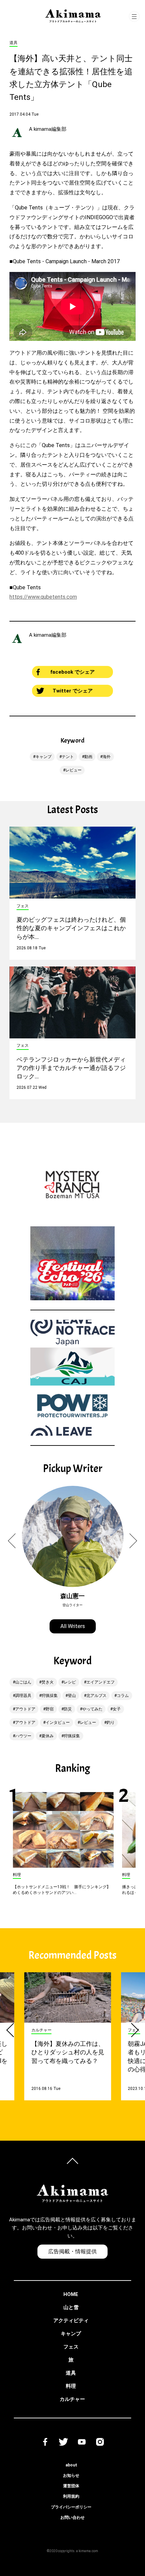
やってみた (92, 1709)
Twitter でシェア (73, 691)
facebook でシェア (72, 672)
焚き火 (48, 1682)
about (71, 2465)
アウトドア (25, 1709)
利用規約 (71, 2496)
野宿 (50, 1709)
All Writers (73, 1626)
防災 (68, 1709)
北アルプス (96, 1696)
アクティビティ (71, 2321)
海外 (107, 757)
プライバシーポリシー (71, 2507)
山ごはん (23, 1682)
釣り (111, 1722)
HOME (71, 2294)
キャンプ (43, 757)
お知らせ (71, 2475)
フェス (71, 2347)
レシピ (70, 1682)
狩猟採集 (50, 1696)
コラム (123, 1696)
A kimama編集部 (48, 129)
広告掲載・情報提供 (72, 2251)
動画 (88, 757)
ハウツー (23, 1736)
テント (68, 757)
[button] (16, 1541)
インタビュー (58, 1722)
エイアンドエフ (100, 1682)
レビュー (74, 770)
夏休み (48, 1736)
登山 (72, 1696)
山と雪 (71, 2307)
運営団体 (71, 2486)
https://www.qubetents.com (43, 597)
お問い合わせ (72, 2518)
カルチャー (72, 2399)
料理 (71, 2386)
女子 (117, 1709)
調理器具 (23, 1696)
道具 (71, 2373)
